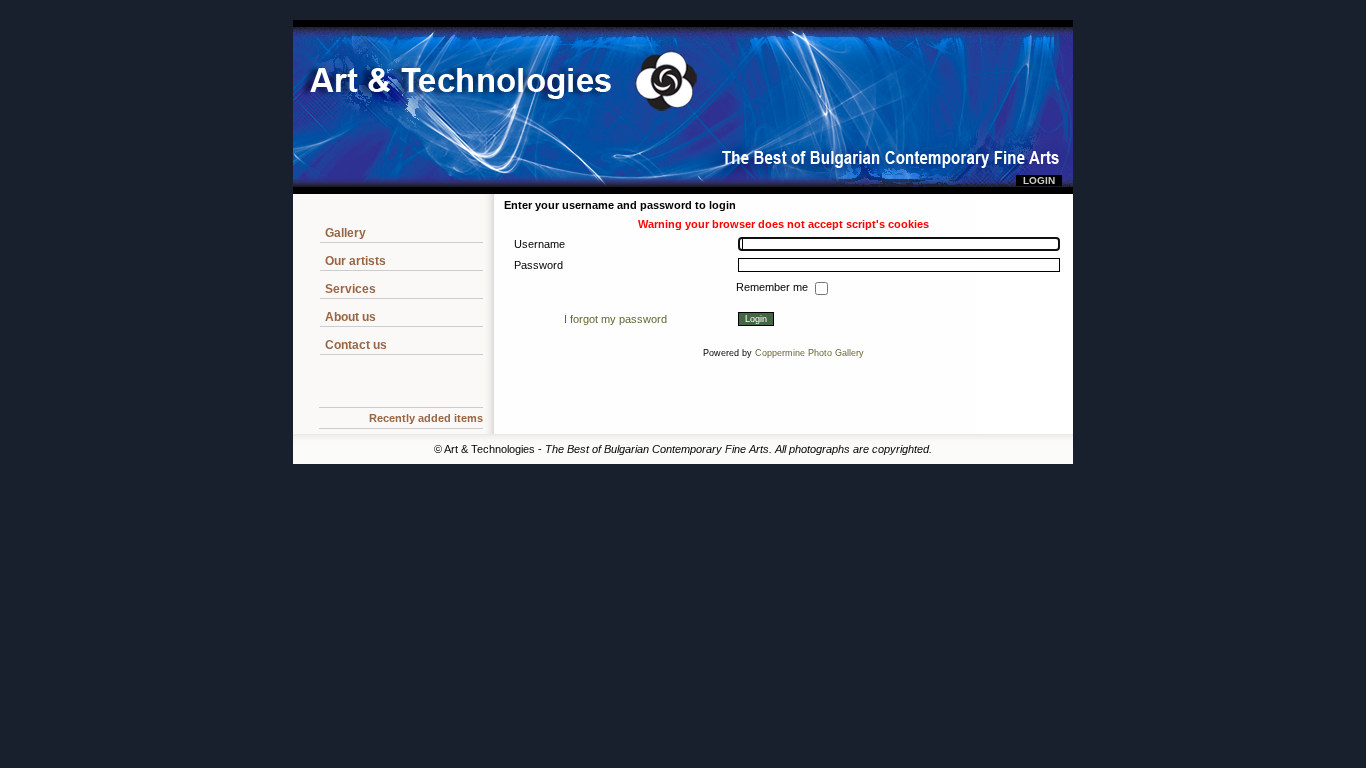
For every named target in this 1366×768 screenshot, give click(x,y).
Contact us (356, 345)
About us (350, 317)
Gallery (345, 233)
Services (350, 289)
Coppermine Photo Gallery (809, 353)
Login (1039, 180)
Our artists (355, 261)
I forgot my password (615, 319)
